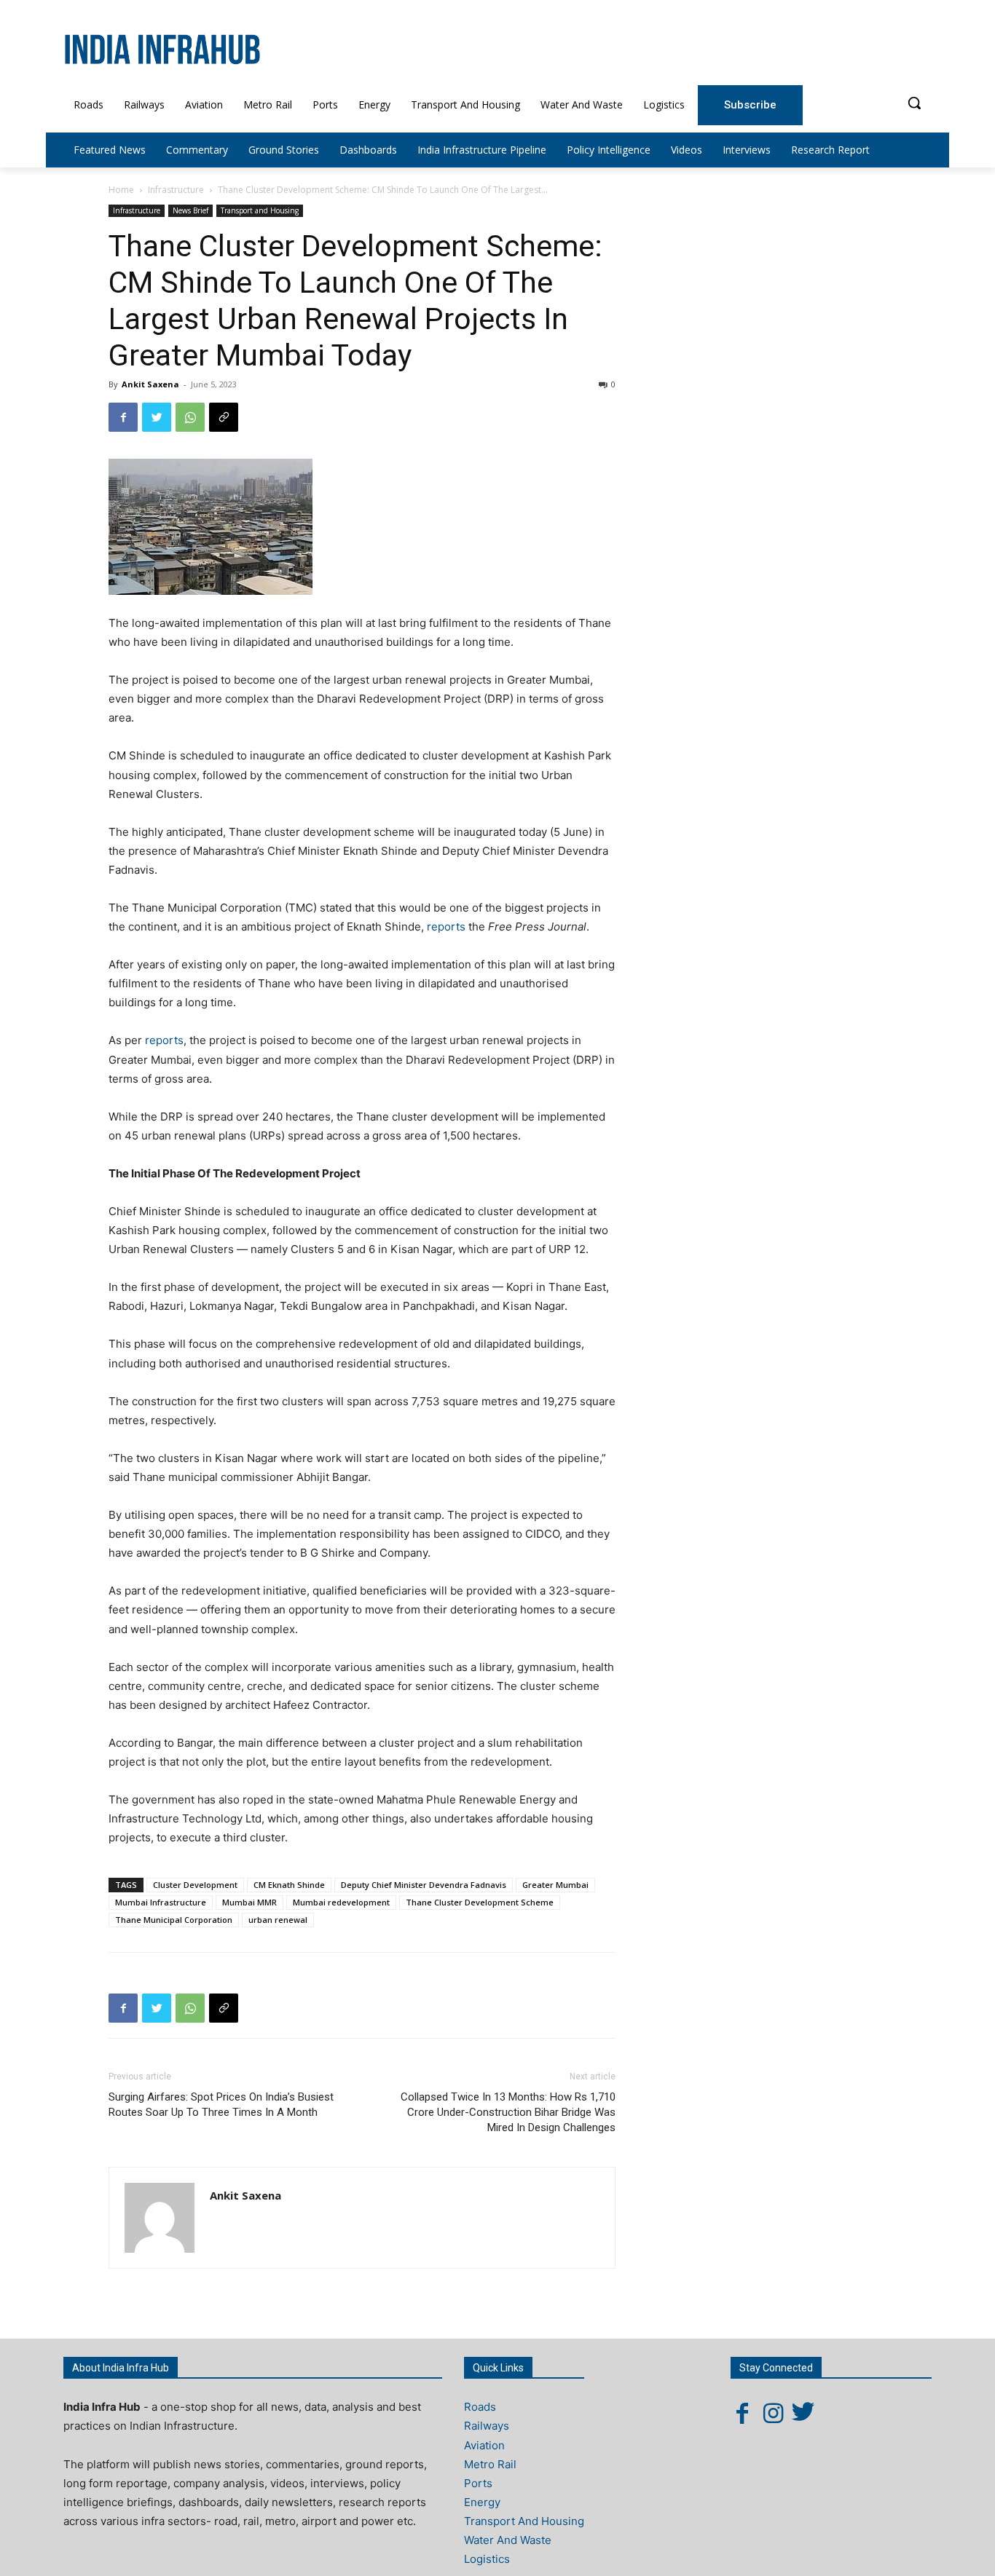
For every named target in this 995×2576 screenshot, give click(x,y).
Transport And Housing (524, 2521)
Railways (487, 2426)
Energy (482, 2502)
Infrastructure (176, 190)
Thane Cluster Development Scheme (480, 1902)
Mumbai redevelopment (341, 1902)
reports (446, 927)
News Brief (190, 210)
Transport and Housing (260, 210)
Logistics (487, 2559)
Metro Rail (490, 2464)
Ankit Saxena (150, 384)
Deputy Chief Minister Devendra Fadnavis (424, 1885)
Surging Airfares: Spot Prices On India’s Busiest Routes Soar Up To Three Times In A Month (221, 2105)
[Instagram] (773, 2413)
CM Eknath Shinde (289, 1885)
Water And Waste (508, 2540)
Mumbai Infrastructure (161, 1902)
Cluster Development (195, 1885)
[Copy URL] (224, 417)
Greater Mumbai (555, 1885)
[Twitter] (157, 417)
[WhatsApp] (190, 417)
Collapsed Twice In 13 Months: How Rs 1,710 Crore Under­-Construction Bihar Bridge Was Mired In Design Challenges (508, 2112)
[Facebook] (123, 417)
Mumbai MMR (249, 1902)
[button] (914, 103)
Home (121, 190)
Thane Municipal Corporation (174, 1920)
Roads (480, 2407)
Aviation (484, 2445)
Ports (478, 2483)
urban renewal (278, 1920)
